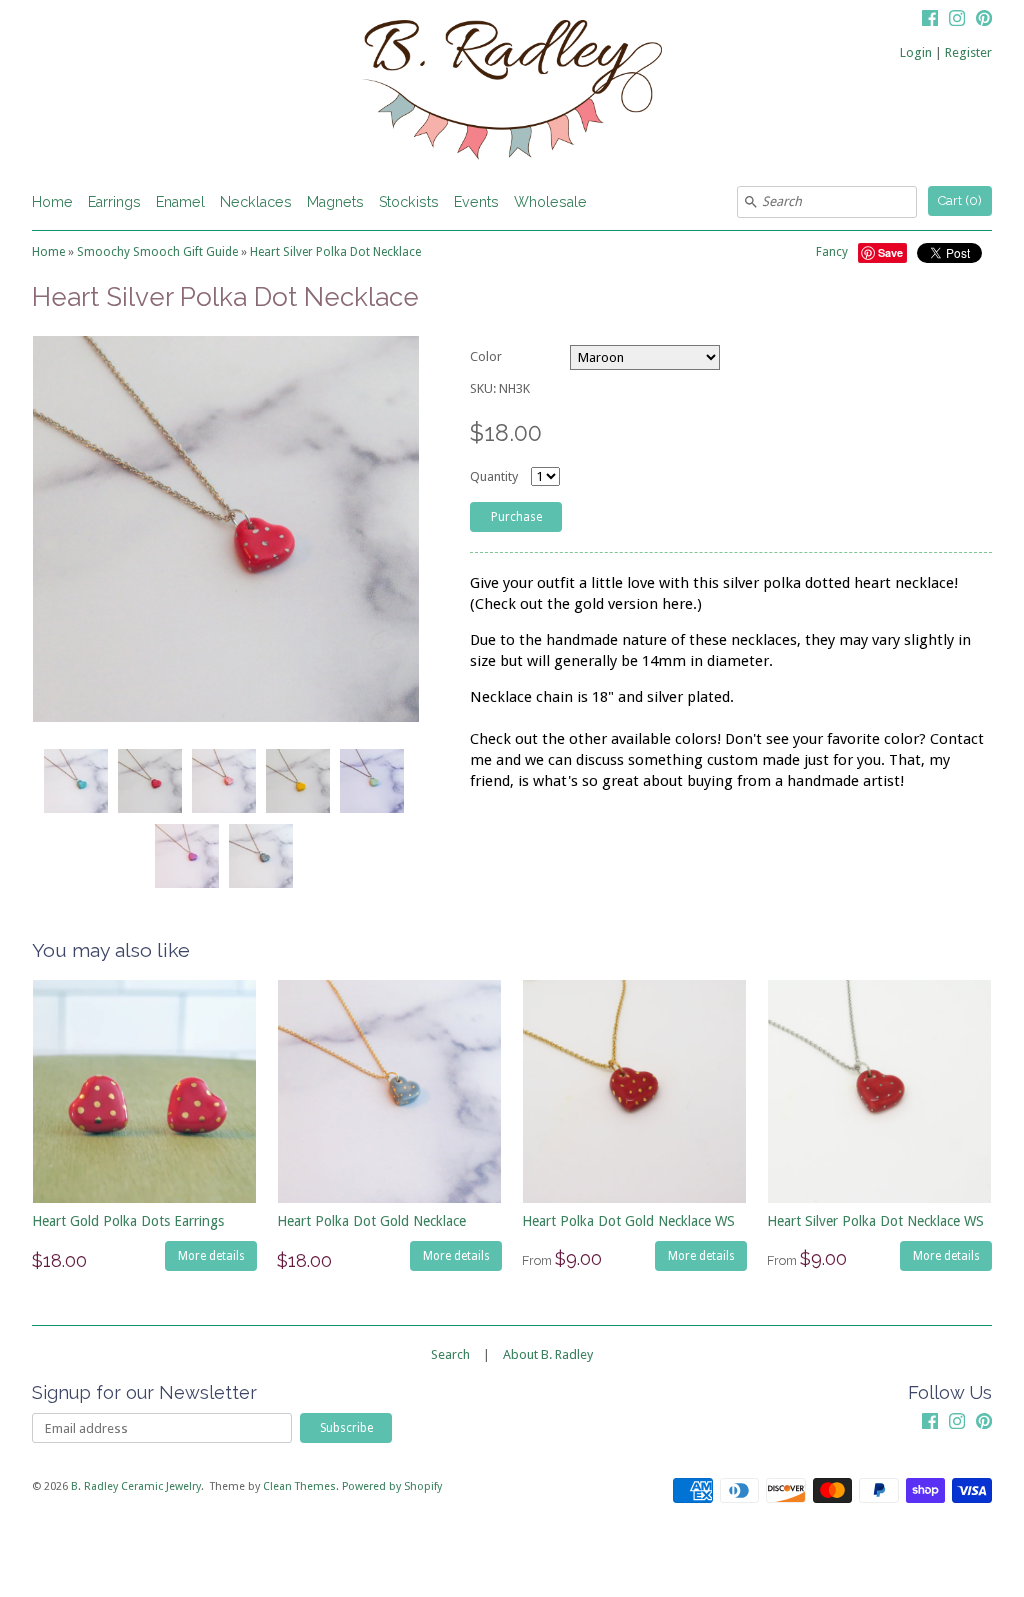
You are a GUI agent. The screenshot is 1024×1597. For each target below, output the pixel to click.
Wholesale (550, 202)
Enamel (180, 202)
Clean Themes (299, 1486)
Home (52, 202)
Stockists (409, 202)
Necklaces (256, 202)
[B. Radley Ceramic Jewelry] (512, 93)
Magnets (335, 202)
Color (486, 356)
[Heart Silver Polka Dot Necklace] (75, 781)
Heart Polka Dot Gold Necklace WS (628, 1221)
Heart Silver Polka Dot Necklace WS (875, 1221)
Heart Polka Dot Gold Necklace (371, 1221)
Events (476, 202)
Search (450, 1354)
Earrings (114, 202)
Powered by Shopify (392, 1486)
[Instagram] (957, 21)
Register (968, 52)
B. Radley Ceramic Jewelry (136, 1486)
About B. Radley (548, 1354)
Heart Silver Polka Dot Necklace (335, 252)
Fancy (832, 252)
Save (890, 252)
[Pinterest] (984, 21)
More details (211, 1256)
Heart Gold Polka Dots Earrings (128, 1221)
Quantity (494, 476)
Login (916, 52)
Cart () (960, 200)
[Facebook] (930, 21)
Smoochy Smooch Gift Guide (157, 252)
